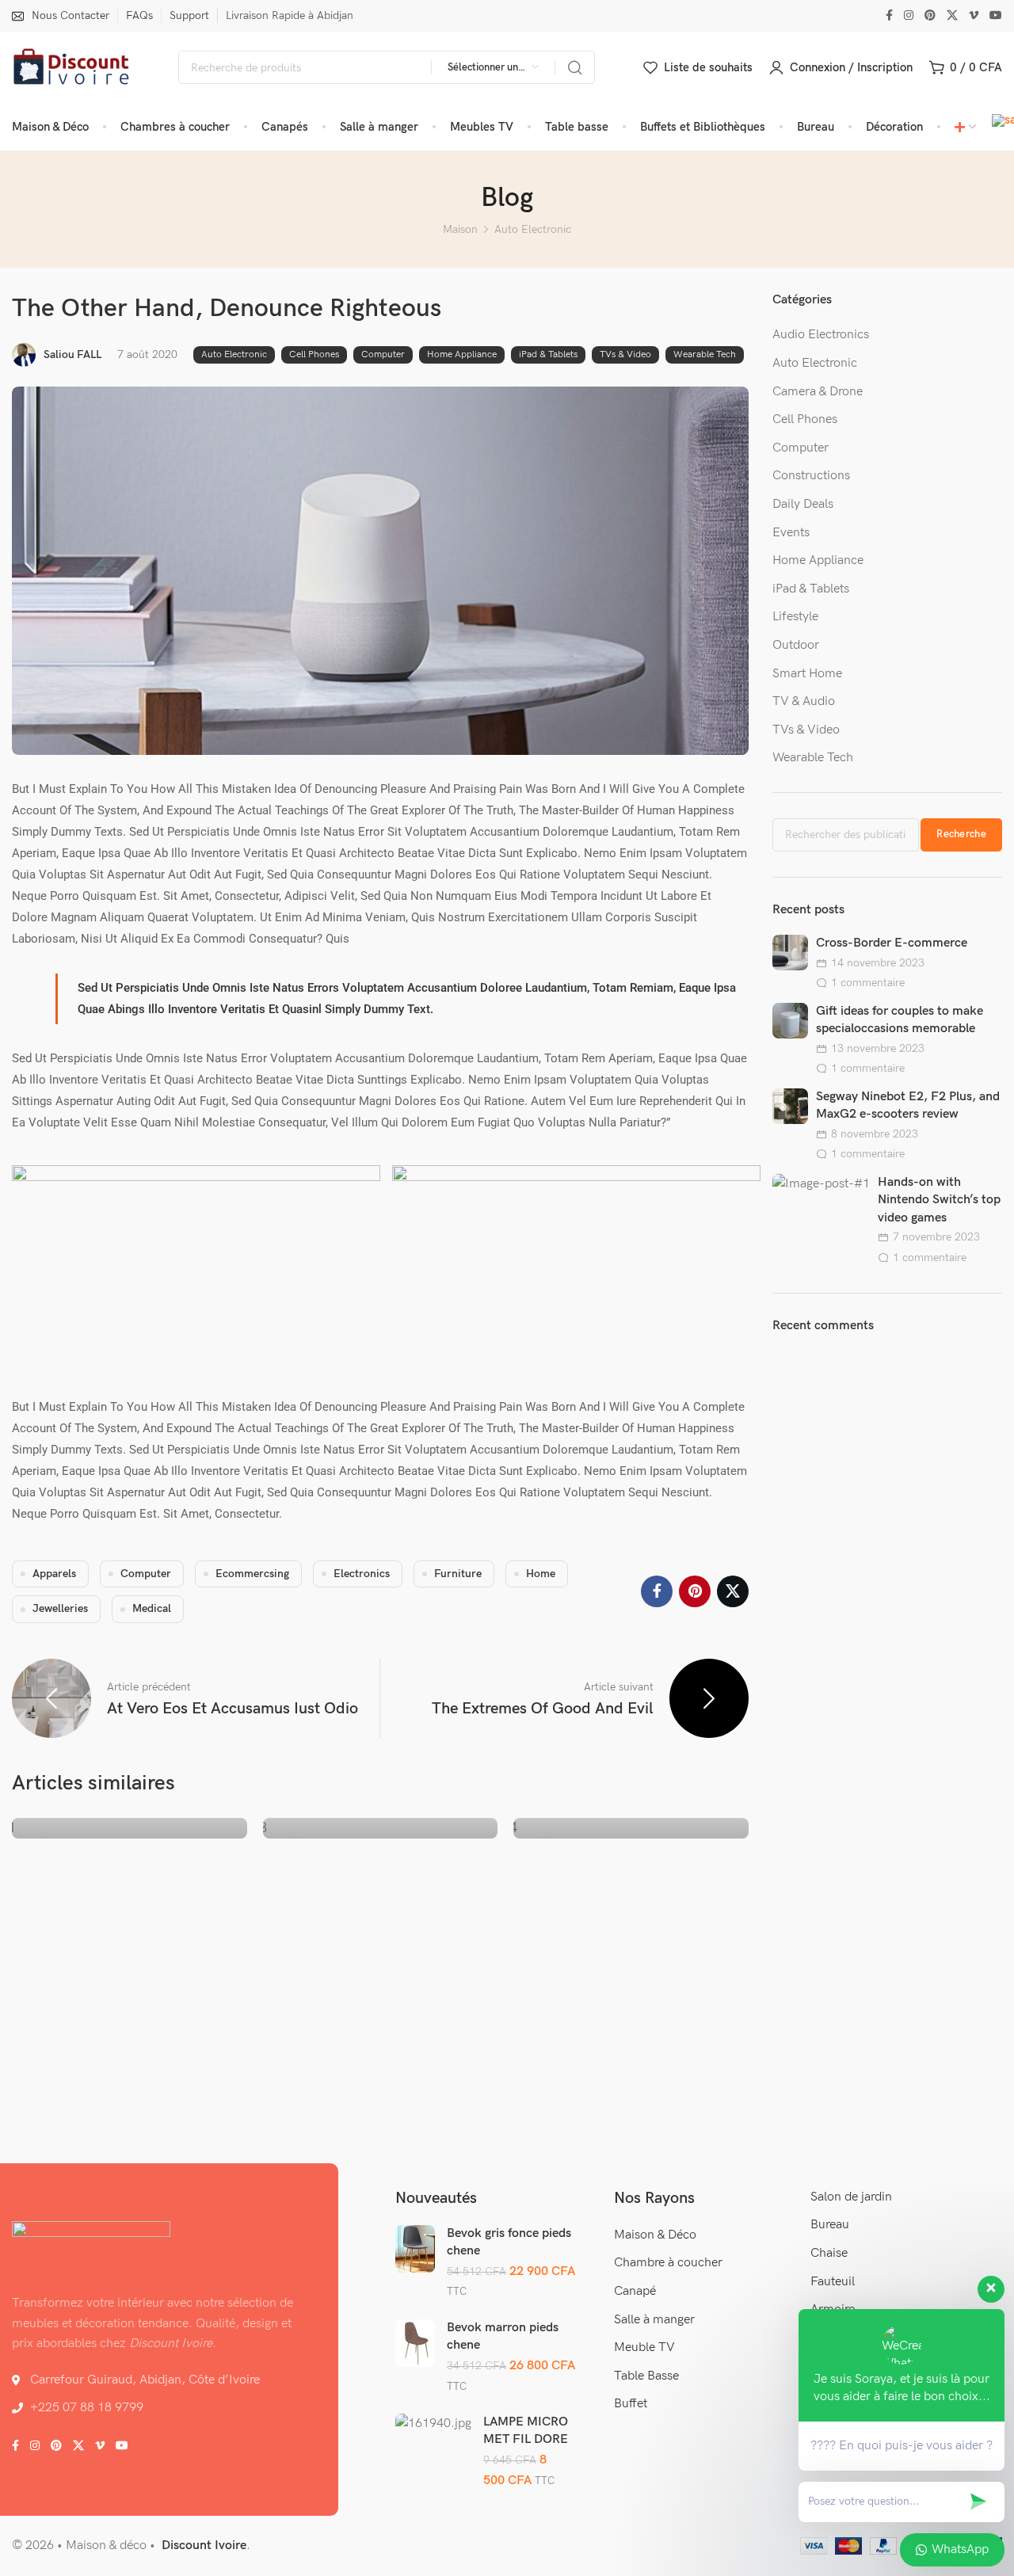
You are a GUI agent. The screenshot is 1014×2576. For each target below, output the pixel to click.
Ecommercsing (252, 1574)
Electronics (362, 1574)
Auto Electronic (533, 229)
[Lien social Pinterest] (930, 16)
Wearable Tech (705, 354)
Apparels (54, 1574)
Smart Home (807, 674)
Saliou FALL (72, 354)
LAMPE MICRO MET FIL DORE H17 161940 (526, 2439)
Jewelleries (60, 1608)
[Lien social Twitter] (952, 16)
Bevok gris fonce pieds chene (509, 2242)
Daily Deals (803, 504)
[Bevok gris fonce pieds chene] (415, 2249)
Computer (383, 354)
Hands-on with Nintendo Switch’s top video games (939, 1200)
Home (541, 1574)
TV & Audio (804, 701)
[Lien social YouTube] (996, 16)
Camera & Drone (818, 392)
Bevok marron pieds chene (503, 2336)
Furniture (458, 1574)
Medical (152, 1608)
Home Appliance (462, 354)
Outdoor (796, 645)
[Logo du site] (71, 68)
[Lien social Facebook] (889, 16)
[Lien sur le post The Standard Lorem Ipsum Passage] (129, 1838)
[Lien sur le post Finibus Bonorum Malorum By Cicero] (631, 1838)
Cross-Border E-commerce (892, 943)
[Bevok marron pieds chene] (415, 2343)
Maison (460, 229)
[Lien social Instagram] (909, 16)
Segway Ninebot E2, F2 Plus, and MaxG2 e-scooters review (908, 1105)
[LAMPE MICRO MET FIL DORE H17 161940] (433, 2424)
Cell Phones (314, 354)
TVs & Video (625, 354)
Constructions (811, 476)
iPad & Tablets (548, 354)
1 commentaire (868, 983)
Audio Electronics (821, 335)
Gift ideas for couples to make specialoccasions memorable (900, 1020)
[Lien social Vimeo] (974, 16)
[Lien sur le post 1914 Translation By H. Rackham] (380, 1838)
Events (791, 533)
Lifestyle (795, 617)
